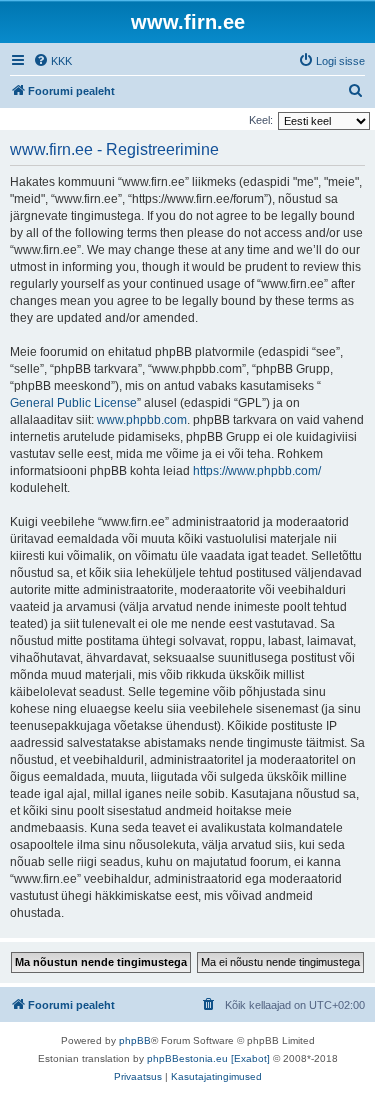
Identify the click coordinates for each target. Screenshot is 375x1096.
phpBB (135, 1040)
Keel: (261, 120)
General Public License (73, 403)
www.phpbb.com (142, 420)
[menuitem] (52, 61)
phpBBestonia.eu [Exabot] (208, 1058)
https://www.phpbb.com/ (257, 471)
